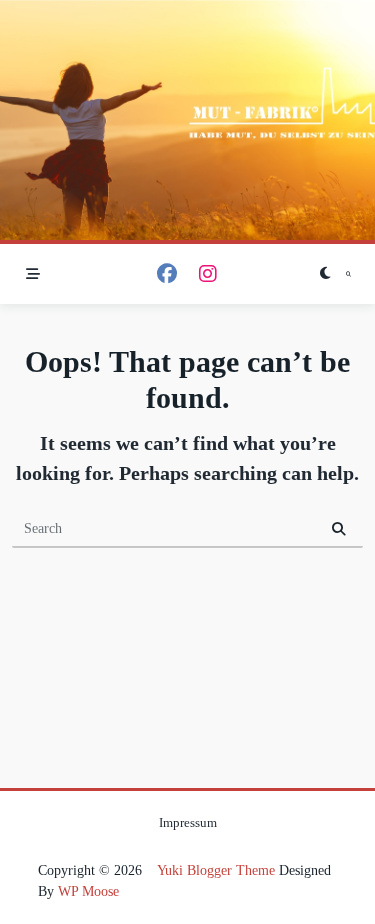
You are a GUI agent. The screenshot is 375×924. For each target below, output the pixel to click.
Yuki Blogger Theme (216, 870)
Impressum (188, 823)
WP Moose (88, 891)
